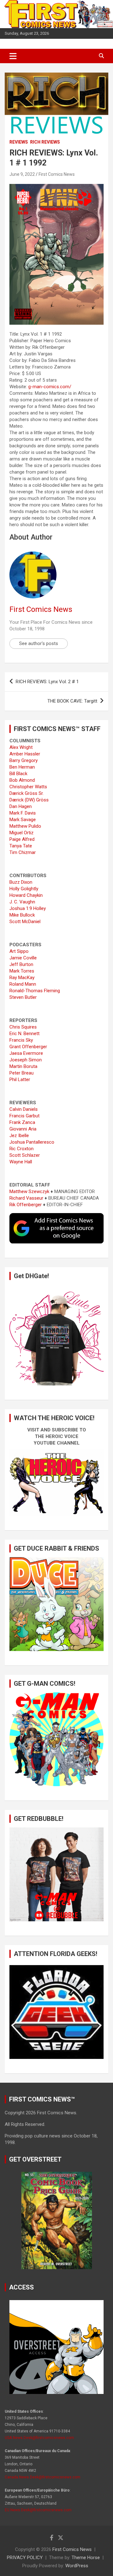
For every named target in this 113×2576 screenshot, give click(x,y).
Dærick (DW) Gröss (29, 800)
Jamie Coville (23, 958)
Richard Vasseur (26, 1198)
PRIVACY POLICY (25, 2558)
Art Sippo (19, 951)
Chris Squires (23, 1027)
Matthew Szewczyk (29, 1191)
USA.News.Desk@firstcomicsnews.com (39, 2438)
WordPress (77, 2566)
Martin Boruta (23, 1066)
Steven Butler (23, 997)
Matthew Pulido (25, 826)
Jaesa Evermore (26, 1053)
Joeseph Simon (26, 1060)
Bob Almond (22, 780)
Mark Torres (22, 971)
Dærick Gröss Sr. (27, 793)
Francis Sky (21, 1040)
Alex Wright (21, 747)
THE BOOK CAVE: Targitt (72, 701)
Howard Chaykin (26, 895)
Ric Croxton (22, 1149)
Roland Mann (23, 984)
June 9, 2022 (22, 174)
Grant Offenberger (28, 1047)
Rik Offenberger (26, 1205)
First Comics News (57, 174)
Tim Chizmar (23, 852)
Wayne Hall (21, 1162)
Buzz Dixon (21, 882)
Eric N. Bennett (24, 1034)
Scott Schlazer (25, 1155)
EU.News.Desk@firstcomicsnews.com (38, 2510)
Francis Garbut (24, 1116)
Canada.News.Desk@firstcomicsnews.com (43, 2477)
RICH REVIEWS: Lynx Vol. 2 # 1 (47, 682)
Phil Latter (20, 1080)
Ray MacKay (22, 978)
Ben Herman (22, 767)
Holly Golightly (24, 889)
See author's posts (39, 643)
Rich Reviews (45, 142)
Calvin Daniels (24, 1109)
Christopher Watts (28, 787)
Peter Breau (22, 1073)
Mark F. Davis (23, 813)
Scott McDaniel (25, 922)
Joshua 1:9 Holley (28, 908)
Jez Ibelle (19, 1136)
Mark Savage (23, 820)
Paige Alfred (22, 839)
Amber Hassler (25, 754)
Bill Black (18, 774)
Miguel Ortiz (22, 833)
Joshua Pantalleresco (32, 1142)
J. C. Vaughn (22, 902)
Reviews (19, 142)
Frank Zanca (22, 1122)
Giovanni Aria (23, 1129)
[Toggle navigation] (13, 56)
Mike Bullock (22, 915)
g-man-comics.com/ (50, 387)
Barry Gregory (24, 760)
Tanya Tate (21, 846)
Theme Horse (86, 2558)
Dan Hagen (21, 806)
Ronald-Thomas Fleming (35, 991)
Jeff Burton (21, 964)
